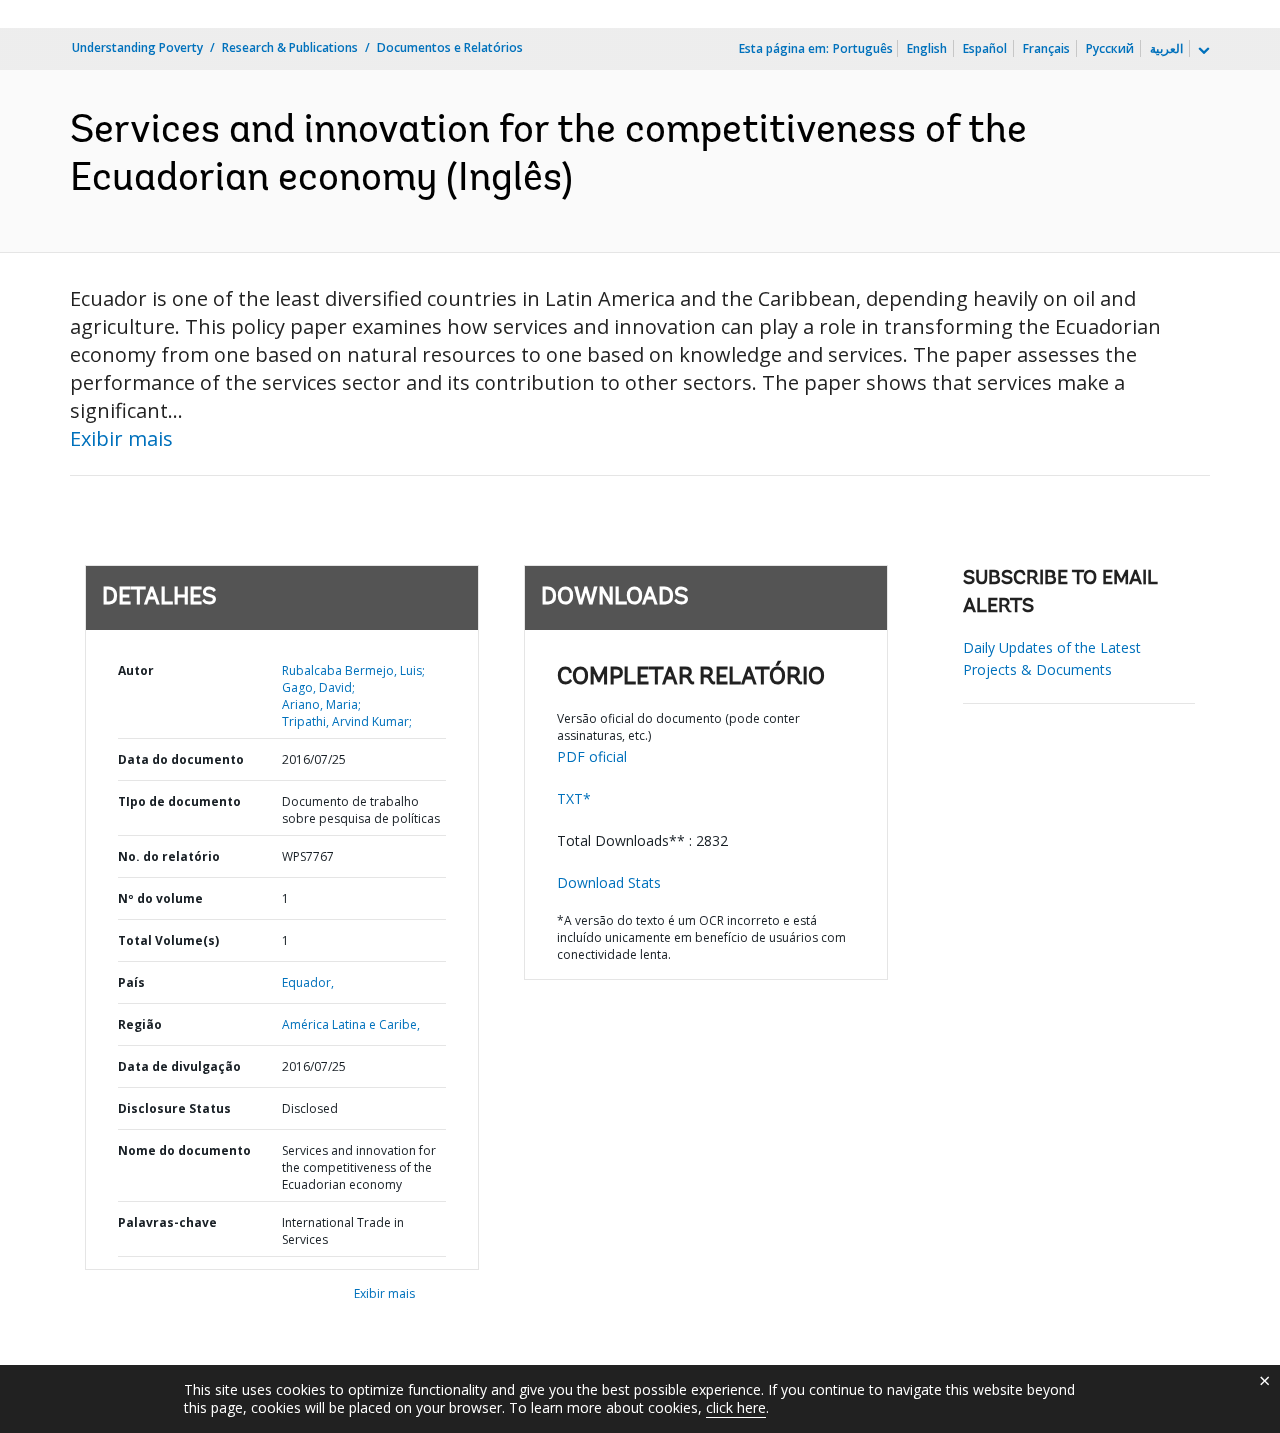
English (927, 48)
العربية (1166, 48)
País (131, 982)
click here (736, 1407)
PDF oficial (592, 756)
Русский (1110, 48)
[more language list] (1202, 51)
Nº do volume (160, 898)
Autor (136, 670)
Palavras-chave (167, 1222)
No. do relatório (169, 856)
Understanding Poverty (137, 47)
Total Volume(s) (168, 940)
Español (985, 48)
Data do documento (181, 759)
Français (1046, 48)
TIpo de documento (179, 801)
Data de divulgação (179, 1066)
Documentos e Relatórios (450, 47)
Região (140, 1024)
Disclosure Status (174, 1108)
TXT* (574, 798)
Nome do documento (184, 1150)
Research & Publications (290, 47)
